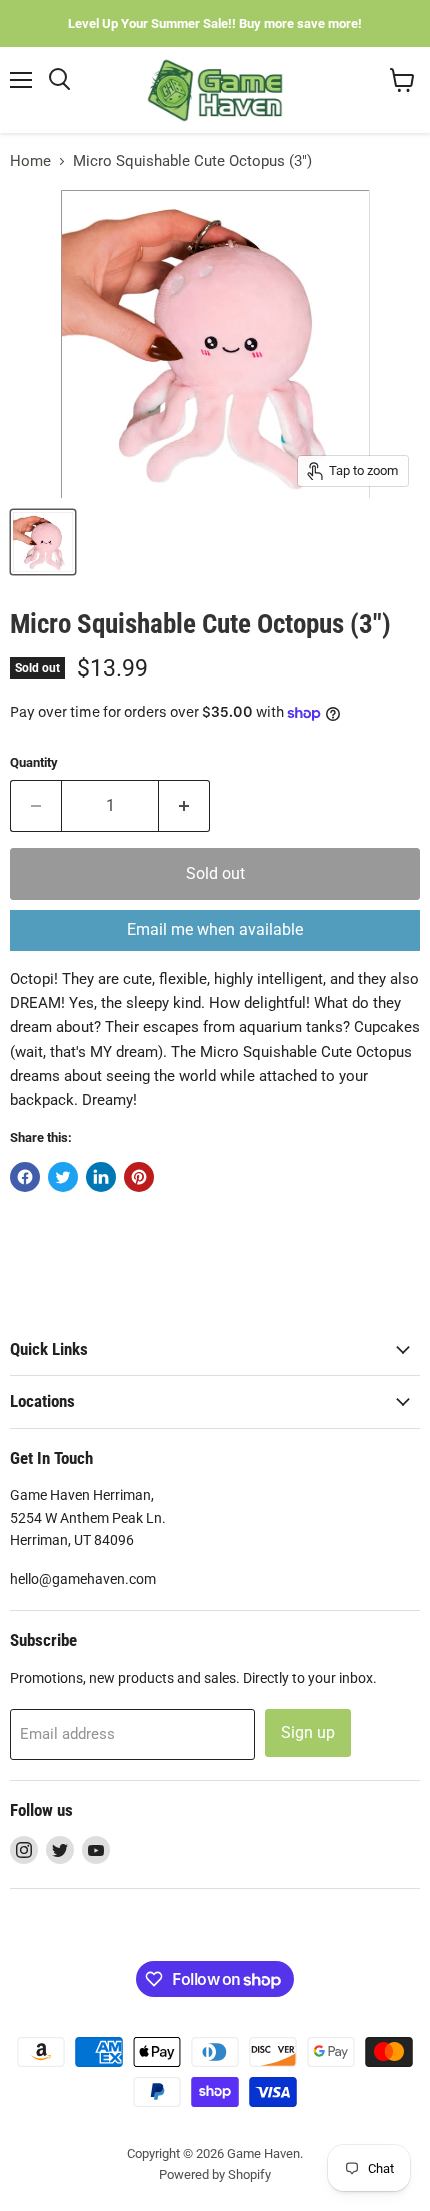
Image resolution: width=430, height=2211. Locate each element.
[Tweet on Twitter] (63, 1177)
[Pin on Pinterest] (139, 1177)
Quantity (34, 762)
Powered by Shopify (215, 2174)
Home (30, 161)
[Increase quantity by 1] (184, 806)
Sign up (308, 1732)
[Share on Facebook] (25, 1177)
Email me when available (215, 929)
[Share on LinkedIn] (101, 1177)
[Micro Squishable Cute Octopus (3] (43, 542)
